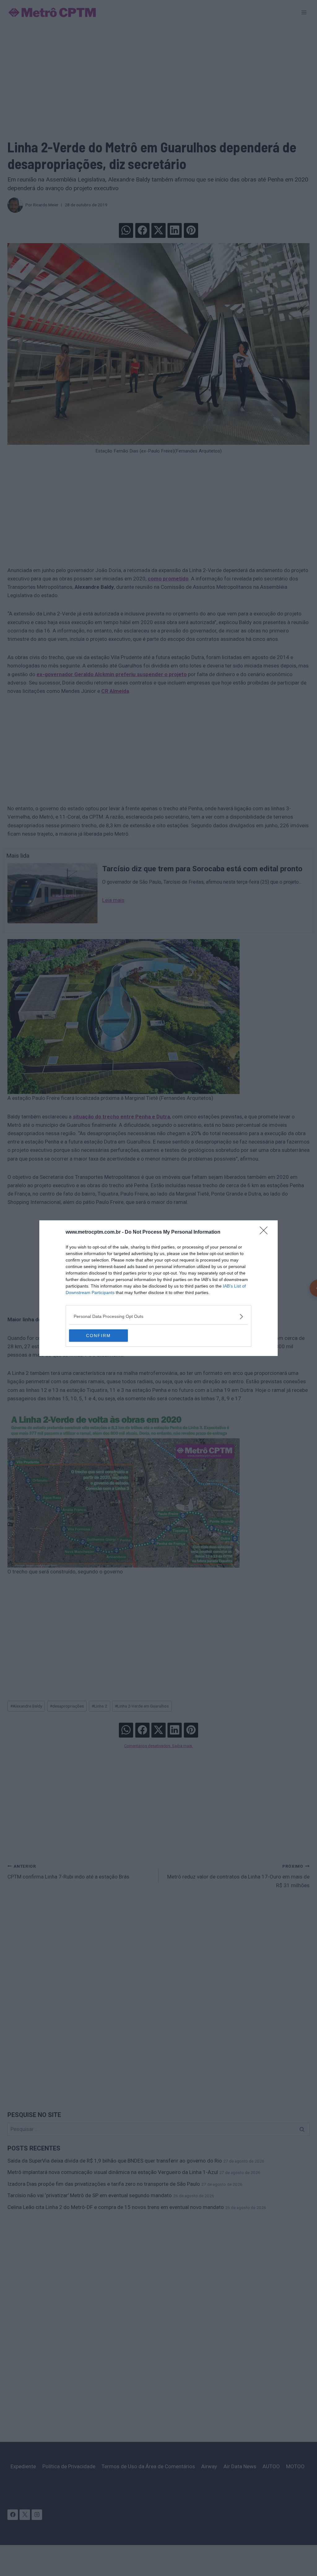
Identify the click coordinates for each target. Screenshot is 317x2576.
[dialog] (158, 1288)
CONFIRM (98, 1336)
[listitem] (158, 1316)
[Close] (266, 1232)
